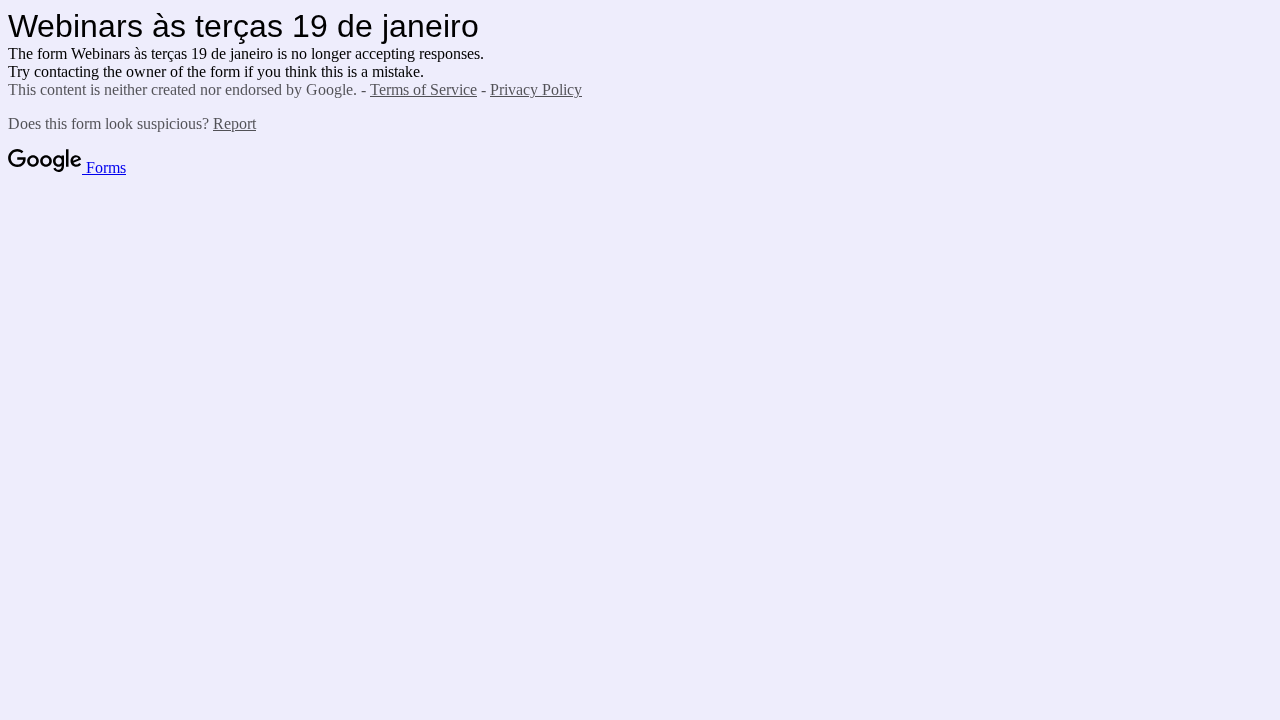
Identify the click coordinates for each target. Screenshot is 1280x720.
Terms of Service (423, 89)
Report (234, 123)
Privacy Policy (536, 89)
